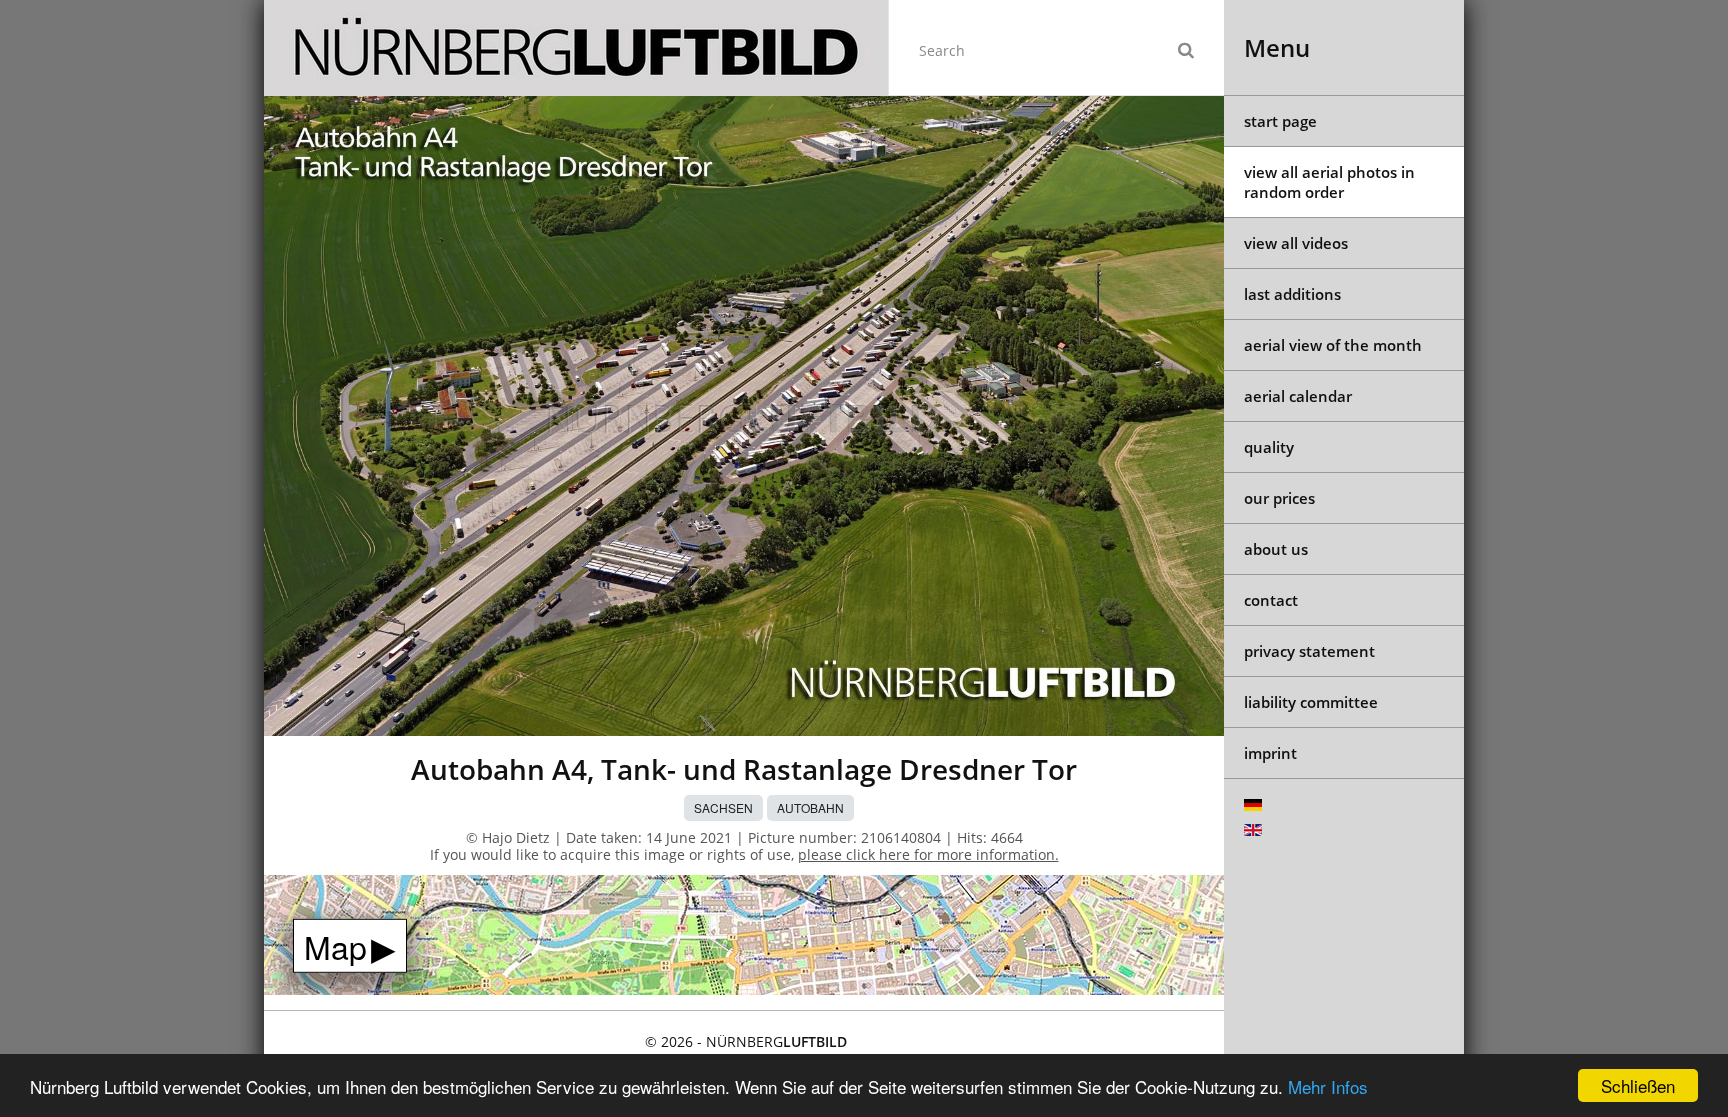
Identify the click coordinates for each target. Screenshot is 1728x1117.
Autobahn (810, 807)
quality (1269, 447)
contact (1271, 600)
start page (1280, 121)
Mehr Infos (1328, 1086)
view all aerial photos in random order (1329, 182)
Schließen (1638, 1085)
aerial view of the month (1333, 345)
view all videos (1296, 243)
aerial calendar (1298, 396)
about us (1276, 549)
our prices (1279, 498)
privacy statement (1309, 651)
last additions (1292, 294)
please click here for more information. (928, 854)
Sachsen (723, 807)
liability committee (1311, 702)
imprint (1270, 753)
